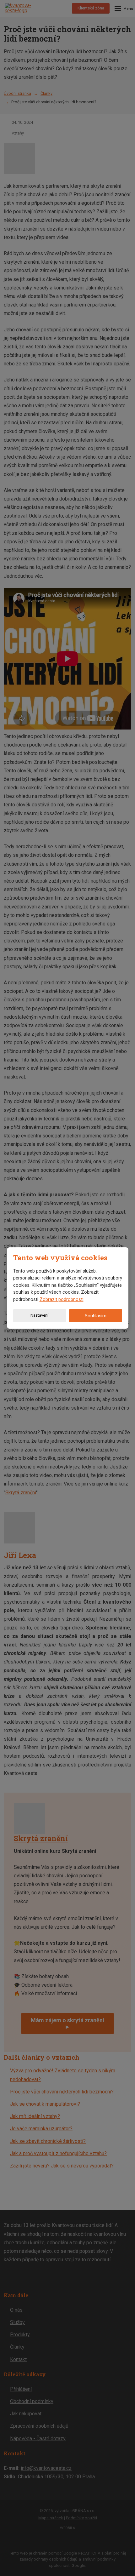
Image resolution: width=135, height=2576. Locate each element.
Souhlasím (96, 1316)
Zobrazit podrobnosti (62, 1299)
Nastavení (39, 1315)
